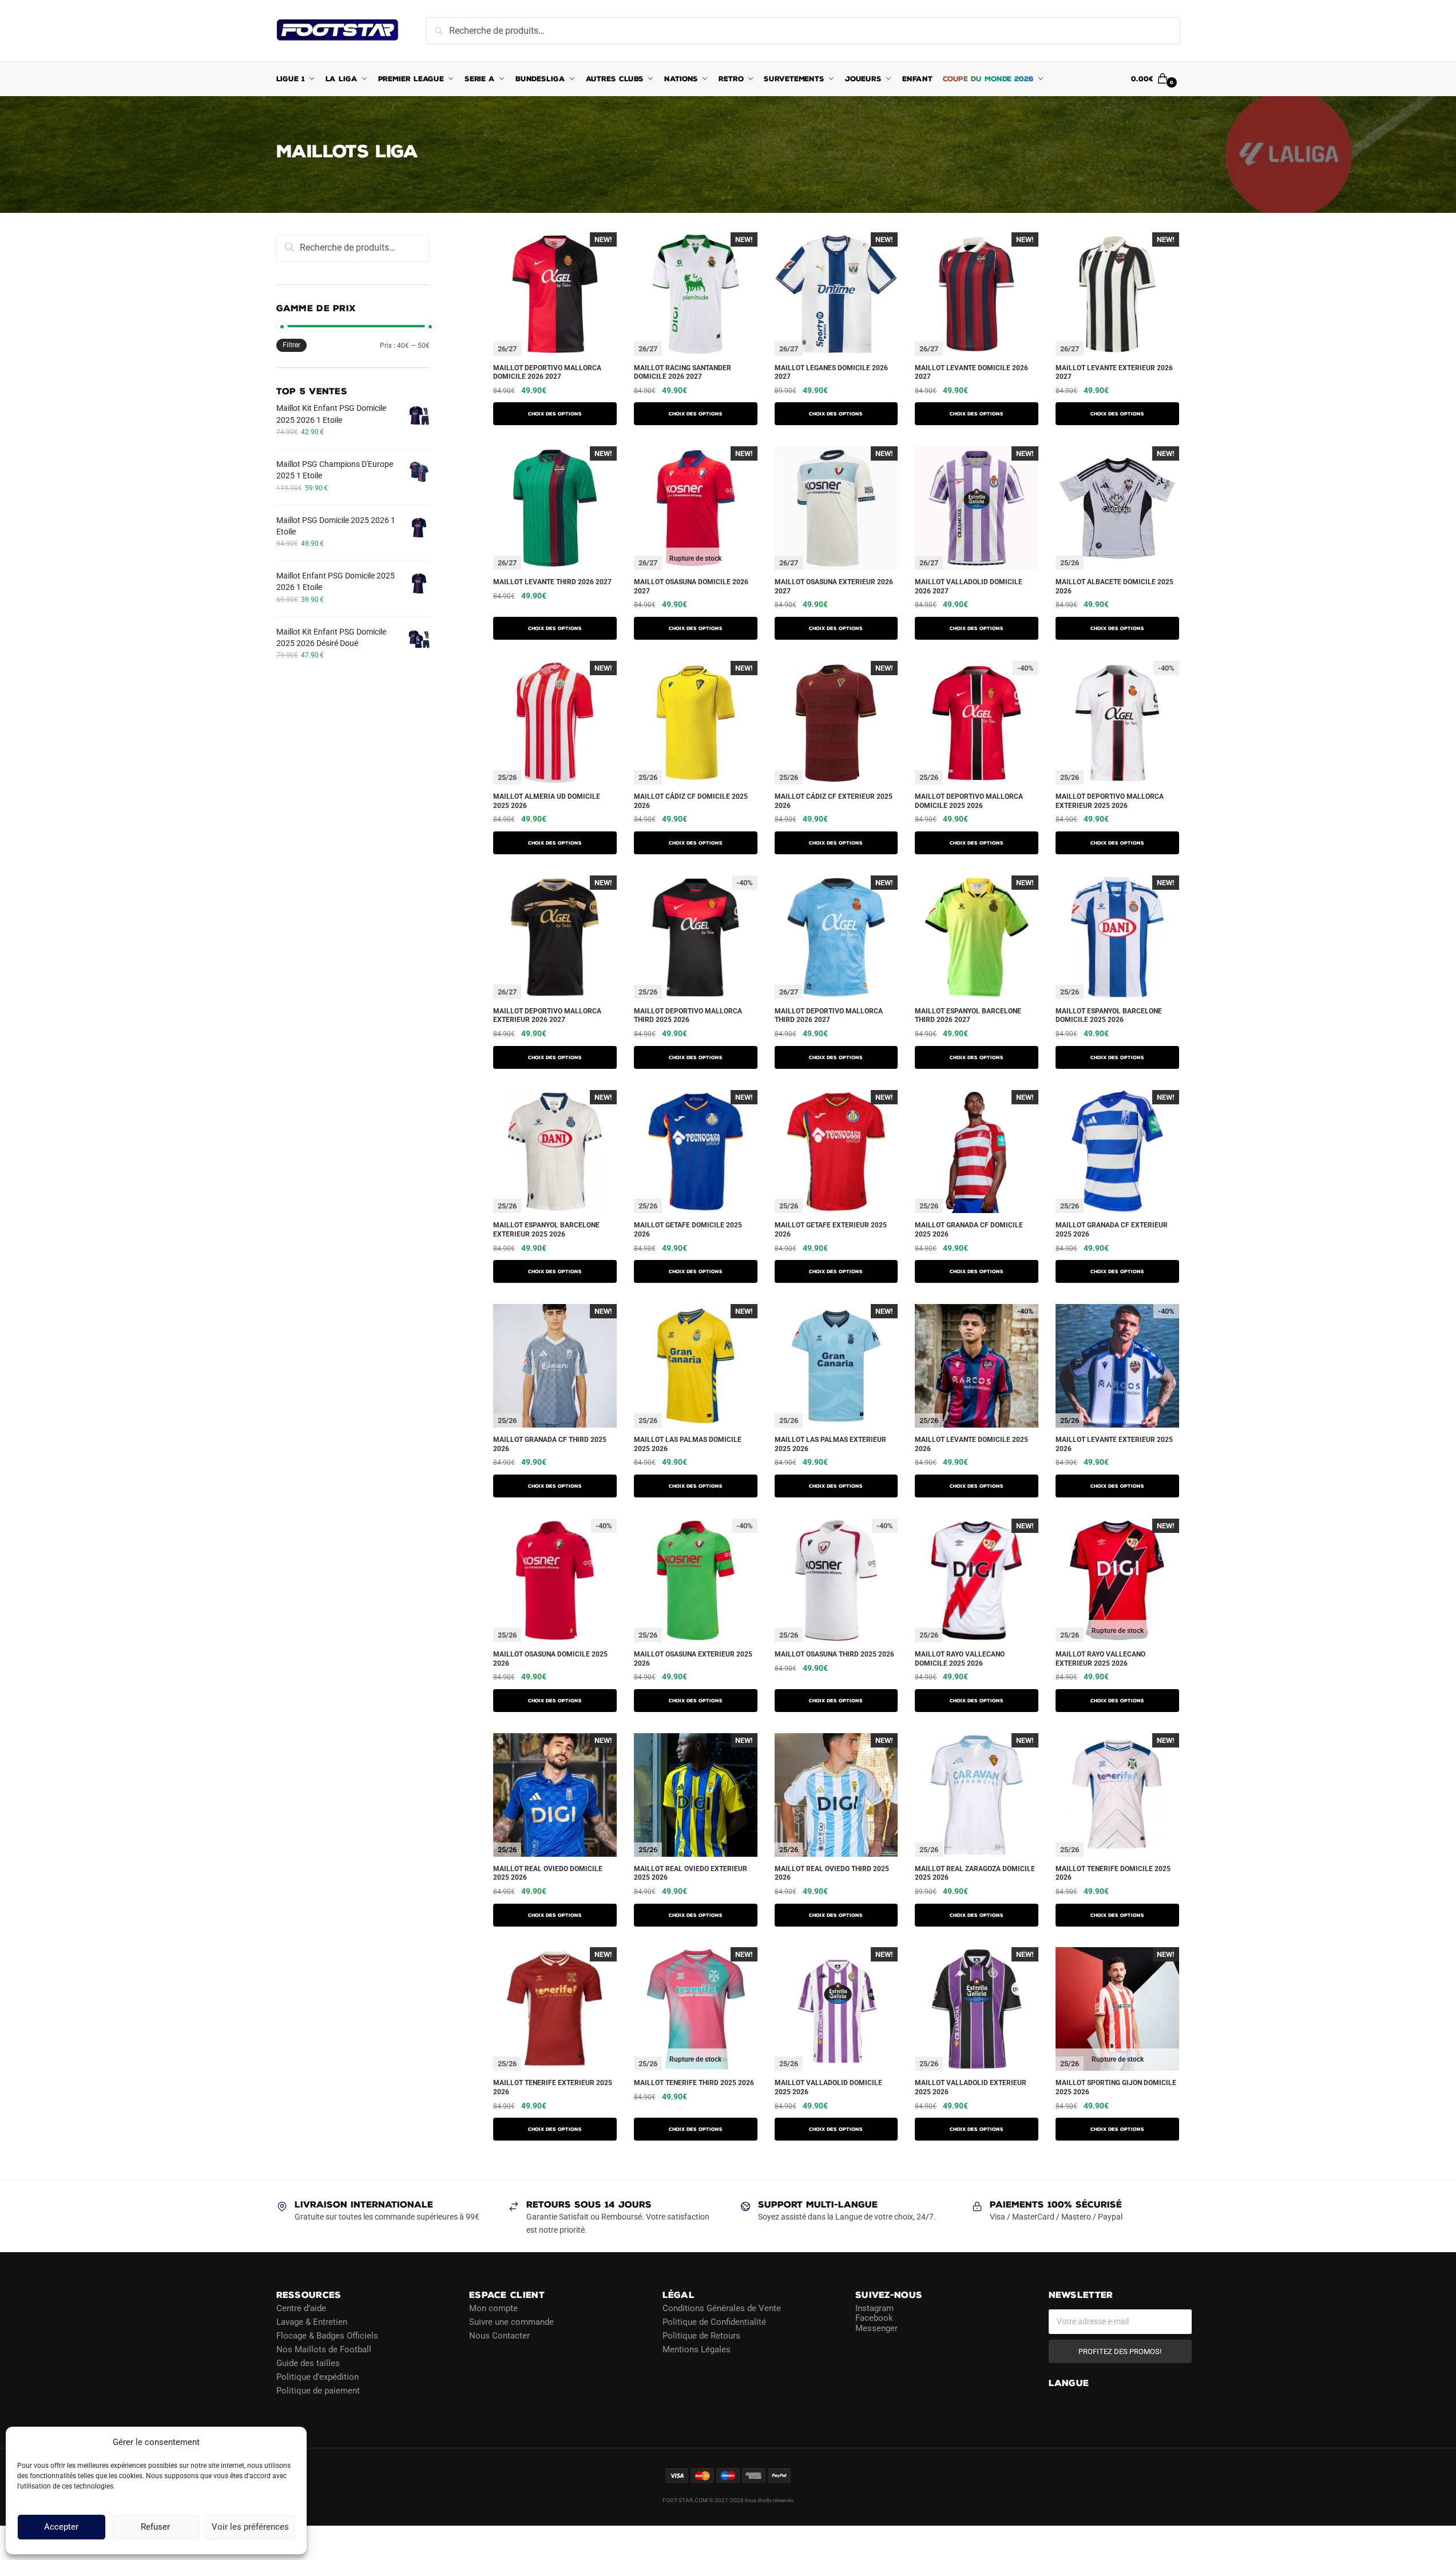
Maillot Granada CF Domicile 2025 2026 (969, 1230)
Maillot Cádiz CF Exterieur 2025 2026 (834, 801)
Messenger (876, 2328)
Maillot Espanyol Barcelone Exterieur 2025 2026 (546, 1230)
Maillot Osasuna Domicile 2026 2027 (691, 586)
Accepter (61, 2527)
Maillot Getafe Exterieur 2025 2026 (831, 1230)
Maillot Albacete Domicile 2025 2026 (1114, 586)
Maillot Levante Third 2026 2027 (552, 582)
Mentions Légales (697, 2349)
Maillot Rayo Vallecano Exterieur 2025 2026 (1100, 1659)
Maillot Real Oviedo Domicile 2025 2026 (548, 1873)
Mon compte (493, 2308)
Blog (285, 2404)
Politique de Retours (701, 2335)
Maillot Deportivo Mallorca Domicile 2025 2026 (969, 801)
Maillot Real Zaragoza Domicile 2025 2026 (975, 1873)
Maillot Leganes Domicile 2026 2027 (831, 372)
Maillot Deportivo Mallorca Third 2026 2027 (829, 1016)
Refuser (155, 2527)
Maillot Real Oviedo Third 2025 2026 (832, 1873)
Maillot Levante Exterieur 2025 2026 (1114, 1444)
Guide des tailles (308, 2363)
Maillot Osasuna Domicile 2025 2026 (550, 1659)
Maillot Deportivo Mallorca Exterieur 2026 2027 (547, 1016)
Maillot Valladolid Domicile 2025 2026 (828, 2087)
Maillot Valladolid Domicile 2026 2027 (969, 586)
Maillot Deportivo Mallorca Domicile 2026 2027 (547, 372)
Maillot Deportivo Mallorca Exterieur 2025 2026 (1110, 801)
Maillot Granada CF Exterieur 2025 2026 (1112, 1230)
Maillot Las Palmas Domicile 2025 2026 (688, 1444)
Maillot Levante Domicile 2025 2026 (971, 1444)
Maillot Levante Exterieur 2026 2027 (1114, 372)
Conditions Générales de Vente (722, 2308)
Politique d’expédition (318, 2376)
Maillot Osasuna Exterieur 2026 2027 (834, 586)
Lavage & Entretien (312, 2321)
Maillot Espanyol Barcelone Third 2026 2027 (968, 1016)
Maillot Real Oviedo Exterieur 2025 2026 (691, 1873)
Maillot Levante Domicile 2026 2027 (971, 372)
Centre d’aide (301, 2308)
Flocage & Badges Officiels (327, 2335)
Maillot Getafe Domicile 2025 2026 (688, 1230)
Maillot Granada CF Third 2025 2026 (550, 1444)
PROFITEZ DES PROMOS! (1120, 2351)
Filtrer (291, 345)
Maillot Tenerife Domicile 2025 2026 (1113, 1873)
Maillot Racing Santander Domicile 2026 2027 (683, 372)
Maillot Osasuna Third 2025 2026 (834, 1654)
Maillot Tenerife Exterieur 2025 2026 (553, 2087)
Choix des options (555, 414)
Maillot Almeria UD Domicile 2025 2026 (547, 801)
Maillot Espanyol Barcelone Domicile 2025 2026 (1109, 1016)
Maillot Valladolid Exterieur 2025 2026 (971, 2087)
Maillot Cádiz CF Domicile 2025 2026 (691, 801)
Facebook (874, 2318)
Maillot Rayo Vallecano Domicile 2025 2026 (960, 1659)
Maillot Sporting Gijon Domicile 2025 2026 (1116, 2087)
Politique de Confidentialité (714, 2321)
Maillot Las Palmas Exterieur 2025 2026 (830, 1444)
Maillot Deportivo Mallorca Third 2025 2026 (688, 1016)
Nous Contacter (499, 2335)
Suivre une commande (511, 2321)
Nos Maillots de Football (324, 2349)
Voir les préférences (250, 2527)
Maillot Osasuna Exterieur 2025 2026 (693, 1659)
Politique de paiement (318, 2390)
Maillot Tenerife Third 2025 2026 (694, 2083)
